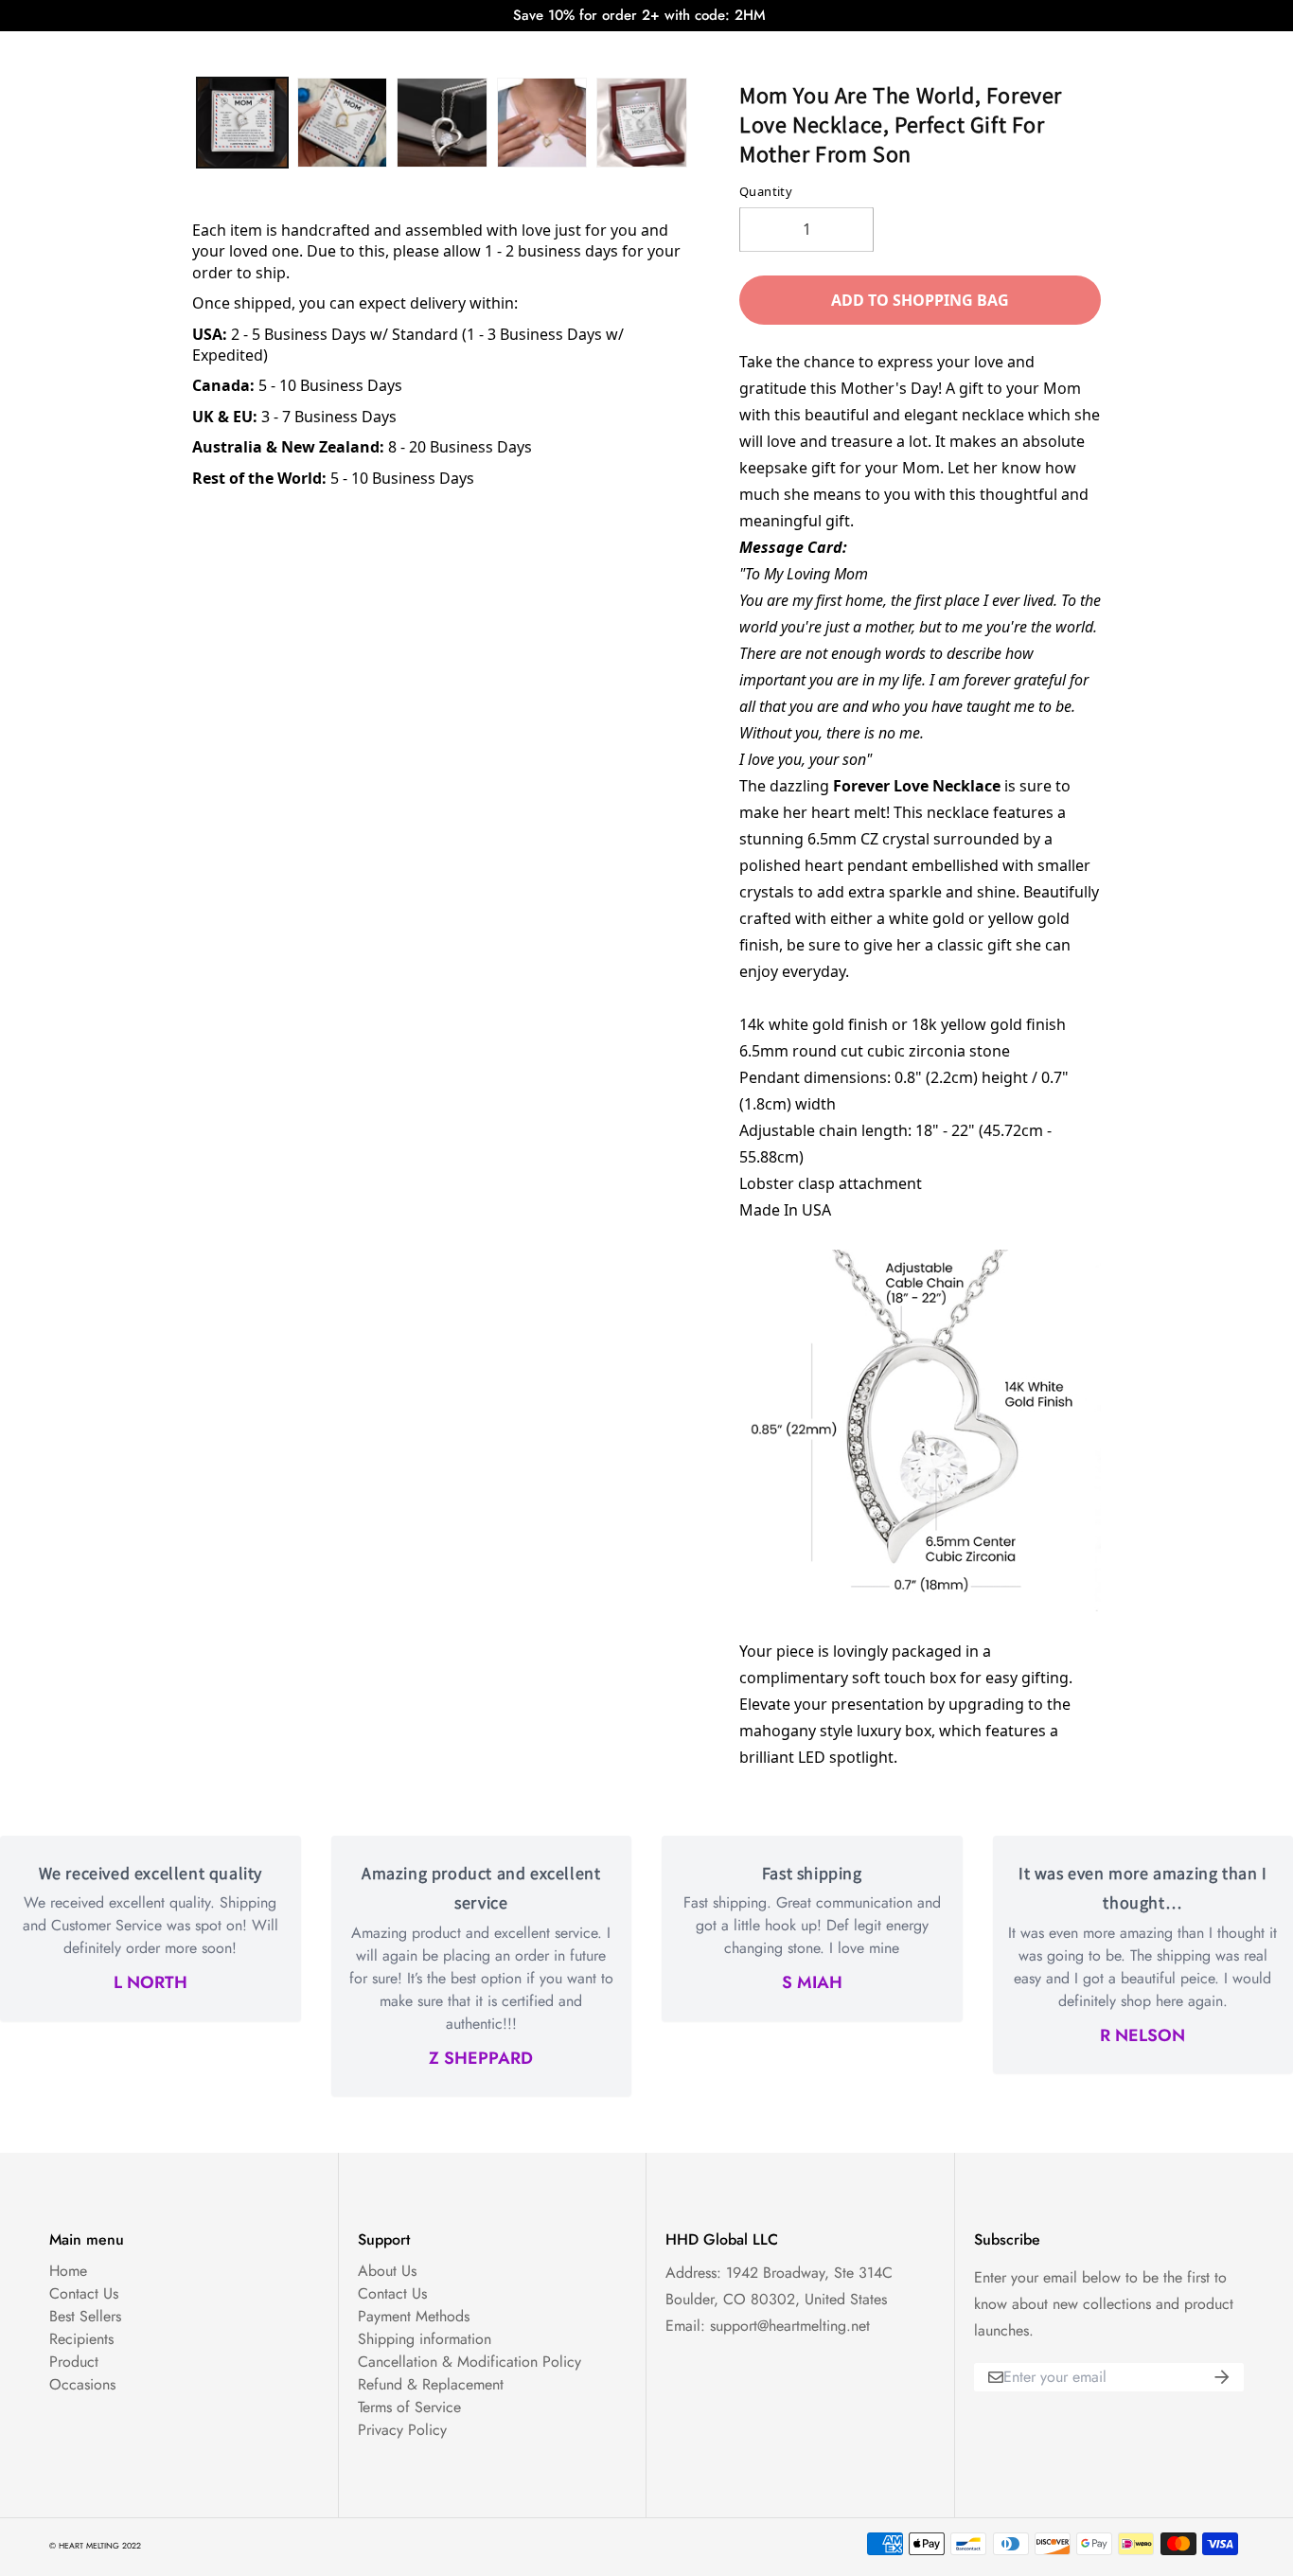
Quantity (766, 191)
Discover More (810, 49)
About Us (387, 2271)
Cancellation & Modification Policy (469, 2362)
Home (68, 2271)
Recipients (81, 2339)
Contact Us (84, 2293)
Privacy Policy (402, 2430)
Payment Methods (414, 2316)
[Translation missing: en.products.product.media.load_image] (242, 123)
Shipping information (425, 2339)
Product (74, 2362)
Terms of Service (409, 2407)
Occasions (82, 2384)
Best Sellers (85, 2316)
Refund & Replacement (431, 2384)
